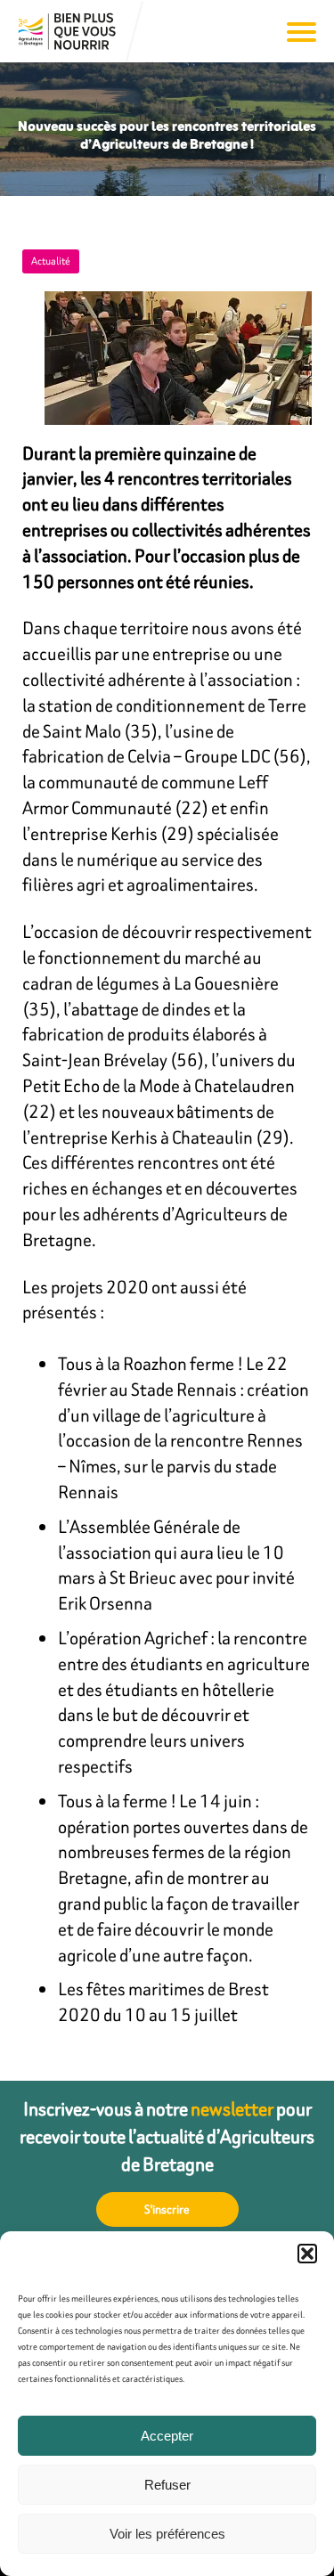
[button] (307, 2254)
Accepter (167, 2436)
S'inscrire (167, 2209)
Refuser (167, 2485)
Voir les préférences (167, 2534)
